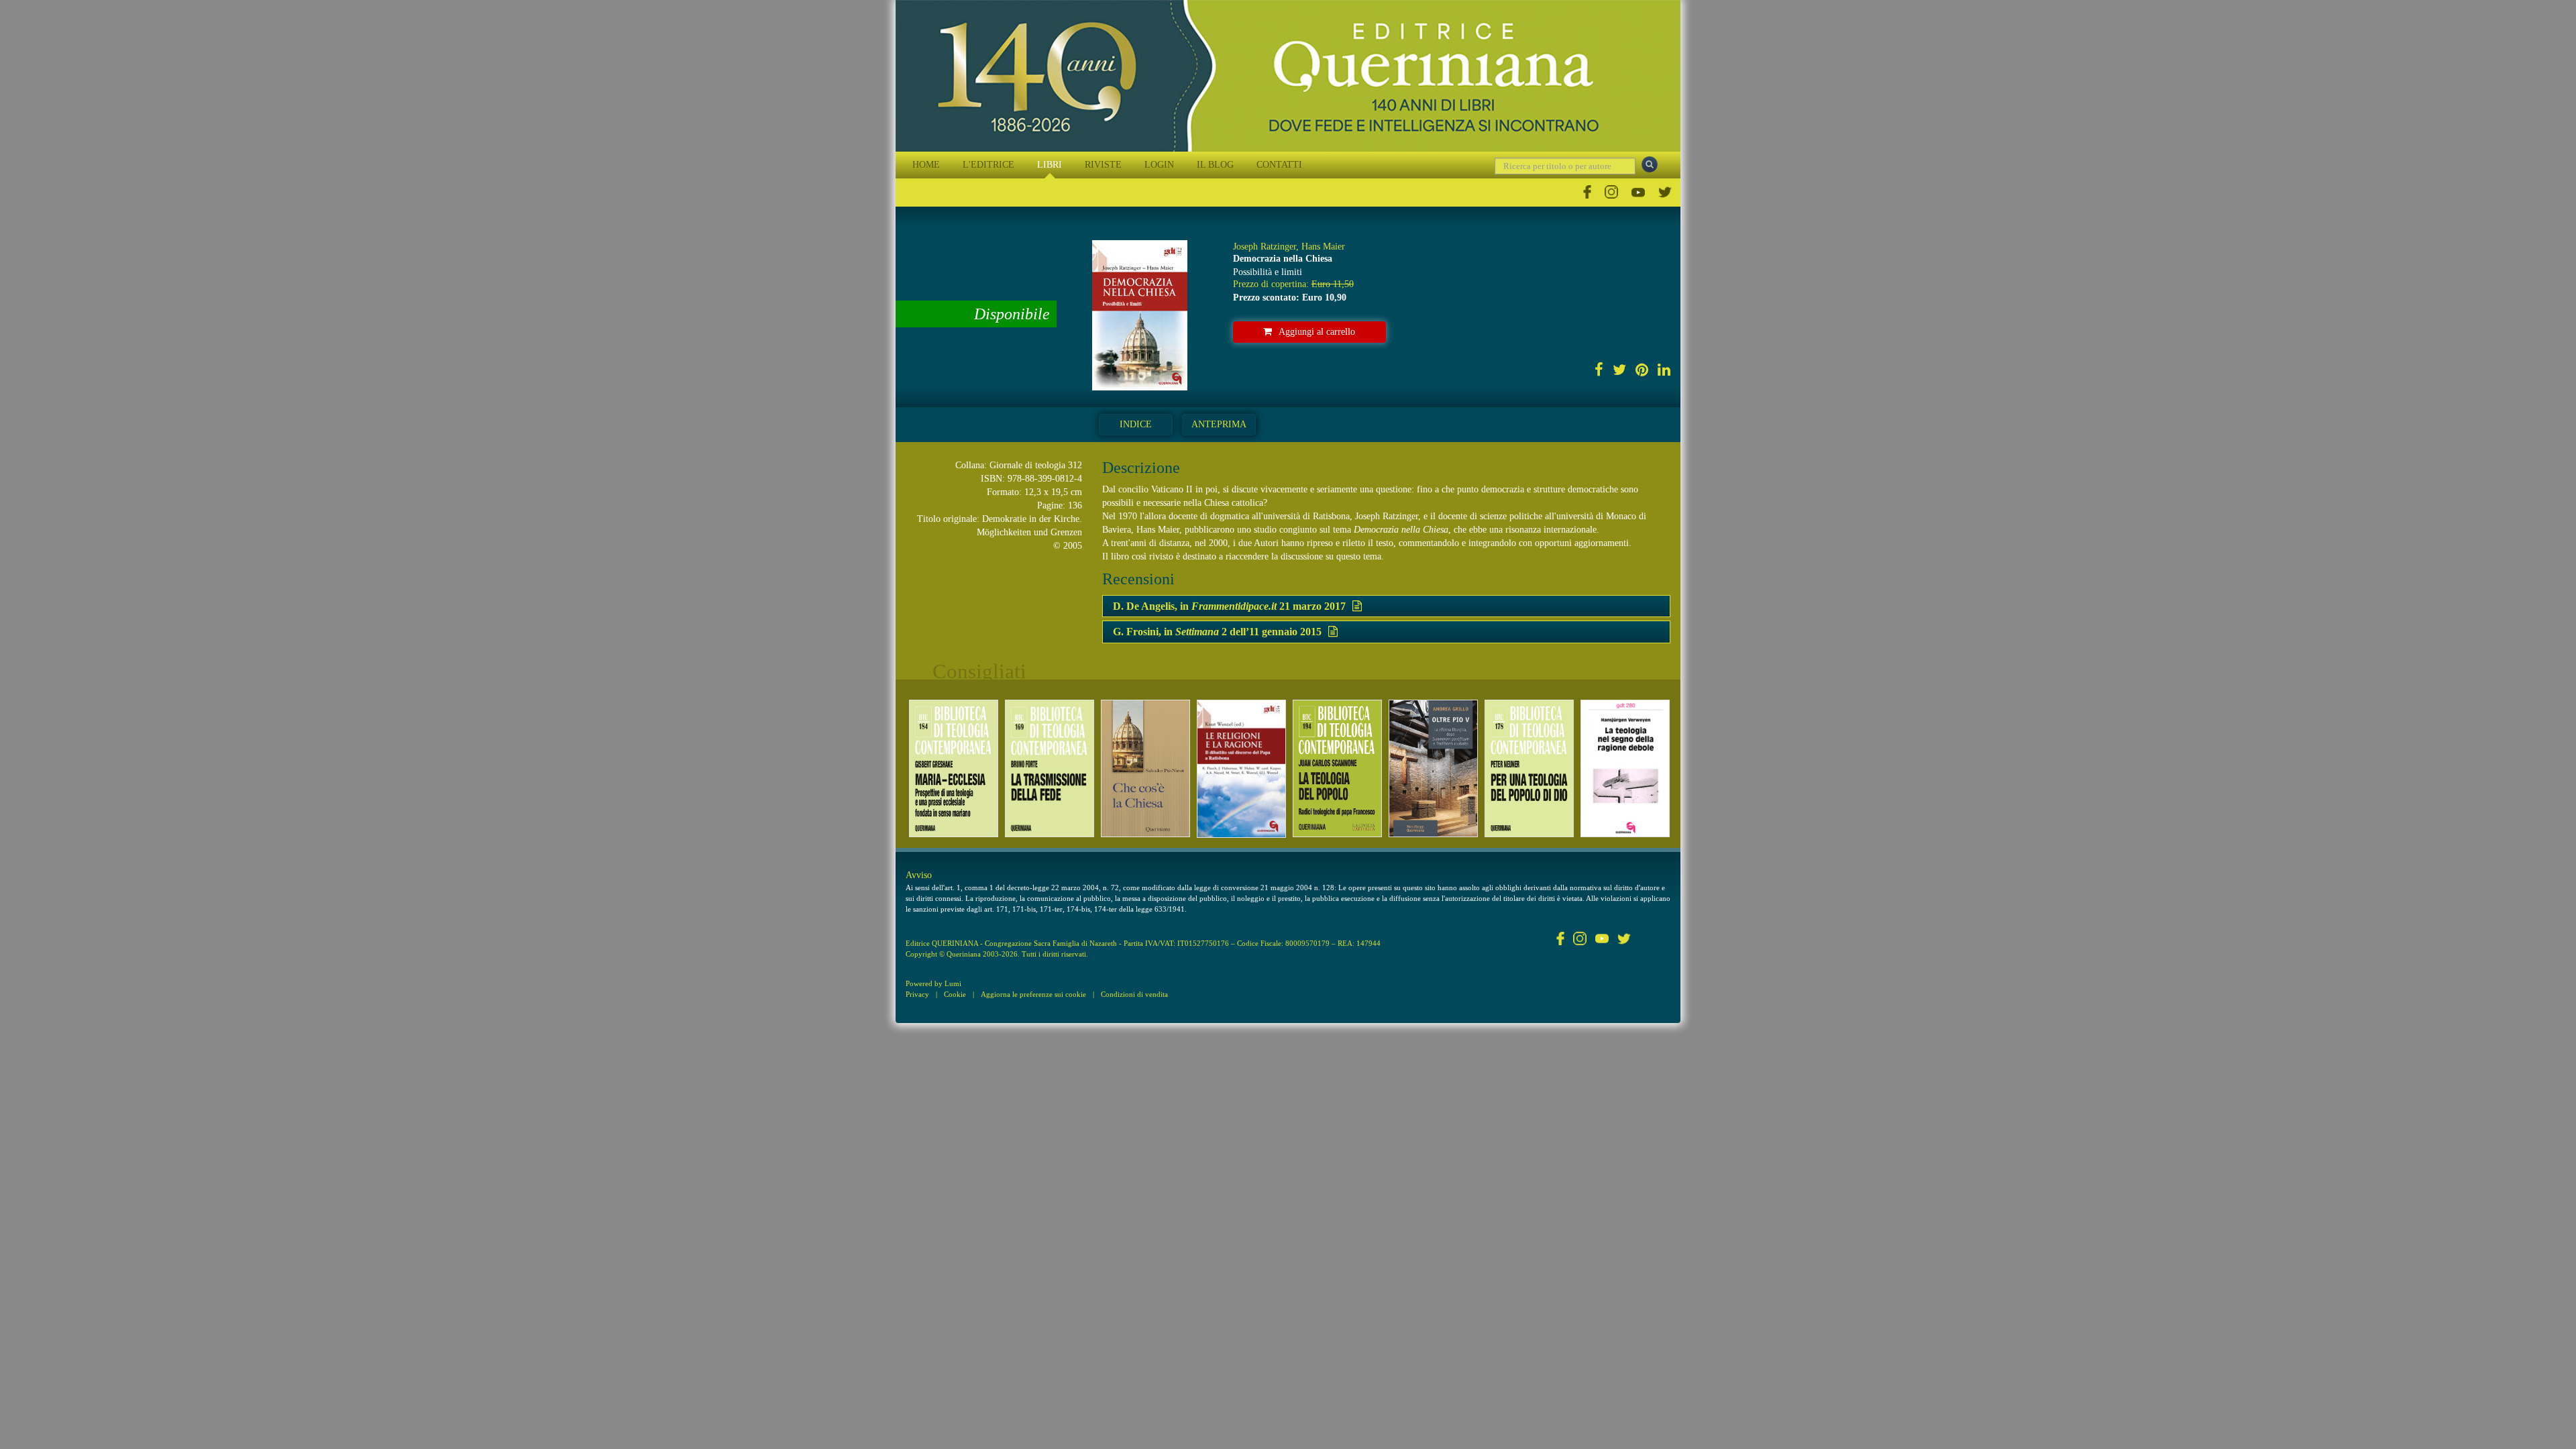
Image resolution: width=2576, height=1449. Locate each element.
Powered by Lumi (933, 983)
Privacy (917, 994)
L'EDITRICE (988, 165)
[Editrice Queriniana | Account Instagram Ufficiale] (1611, 192)
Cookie (955, 994)
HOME (926, 165)
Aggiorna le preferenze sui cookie (1033, 994)
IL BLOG (1215, 165)
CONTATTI (1279, 165)
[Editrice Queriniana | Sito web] (1288, 76)
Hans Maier (1323, 247)
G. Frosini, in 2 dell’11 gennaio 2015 (1217, 632)
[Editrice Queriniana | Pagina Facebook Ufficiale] (1587, 192)
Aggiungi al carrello (1317, 332)
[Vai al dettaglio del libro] (954, 768)
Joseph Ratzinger (1265, 247)
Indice (1136, 424)
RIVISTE (1103, 165)
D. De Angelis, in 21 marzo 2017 (1229, 606)
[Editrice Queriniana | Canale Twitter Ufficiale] (1665, 192)
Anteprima (1219, 424)
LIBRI (1050, 165)
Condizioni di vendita (1134, 994)
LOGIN (1159, 165)
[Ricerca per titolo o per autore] (1650, 164)
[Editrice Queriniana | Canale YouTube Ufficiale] (1638, 192)
